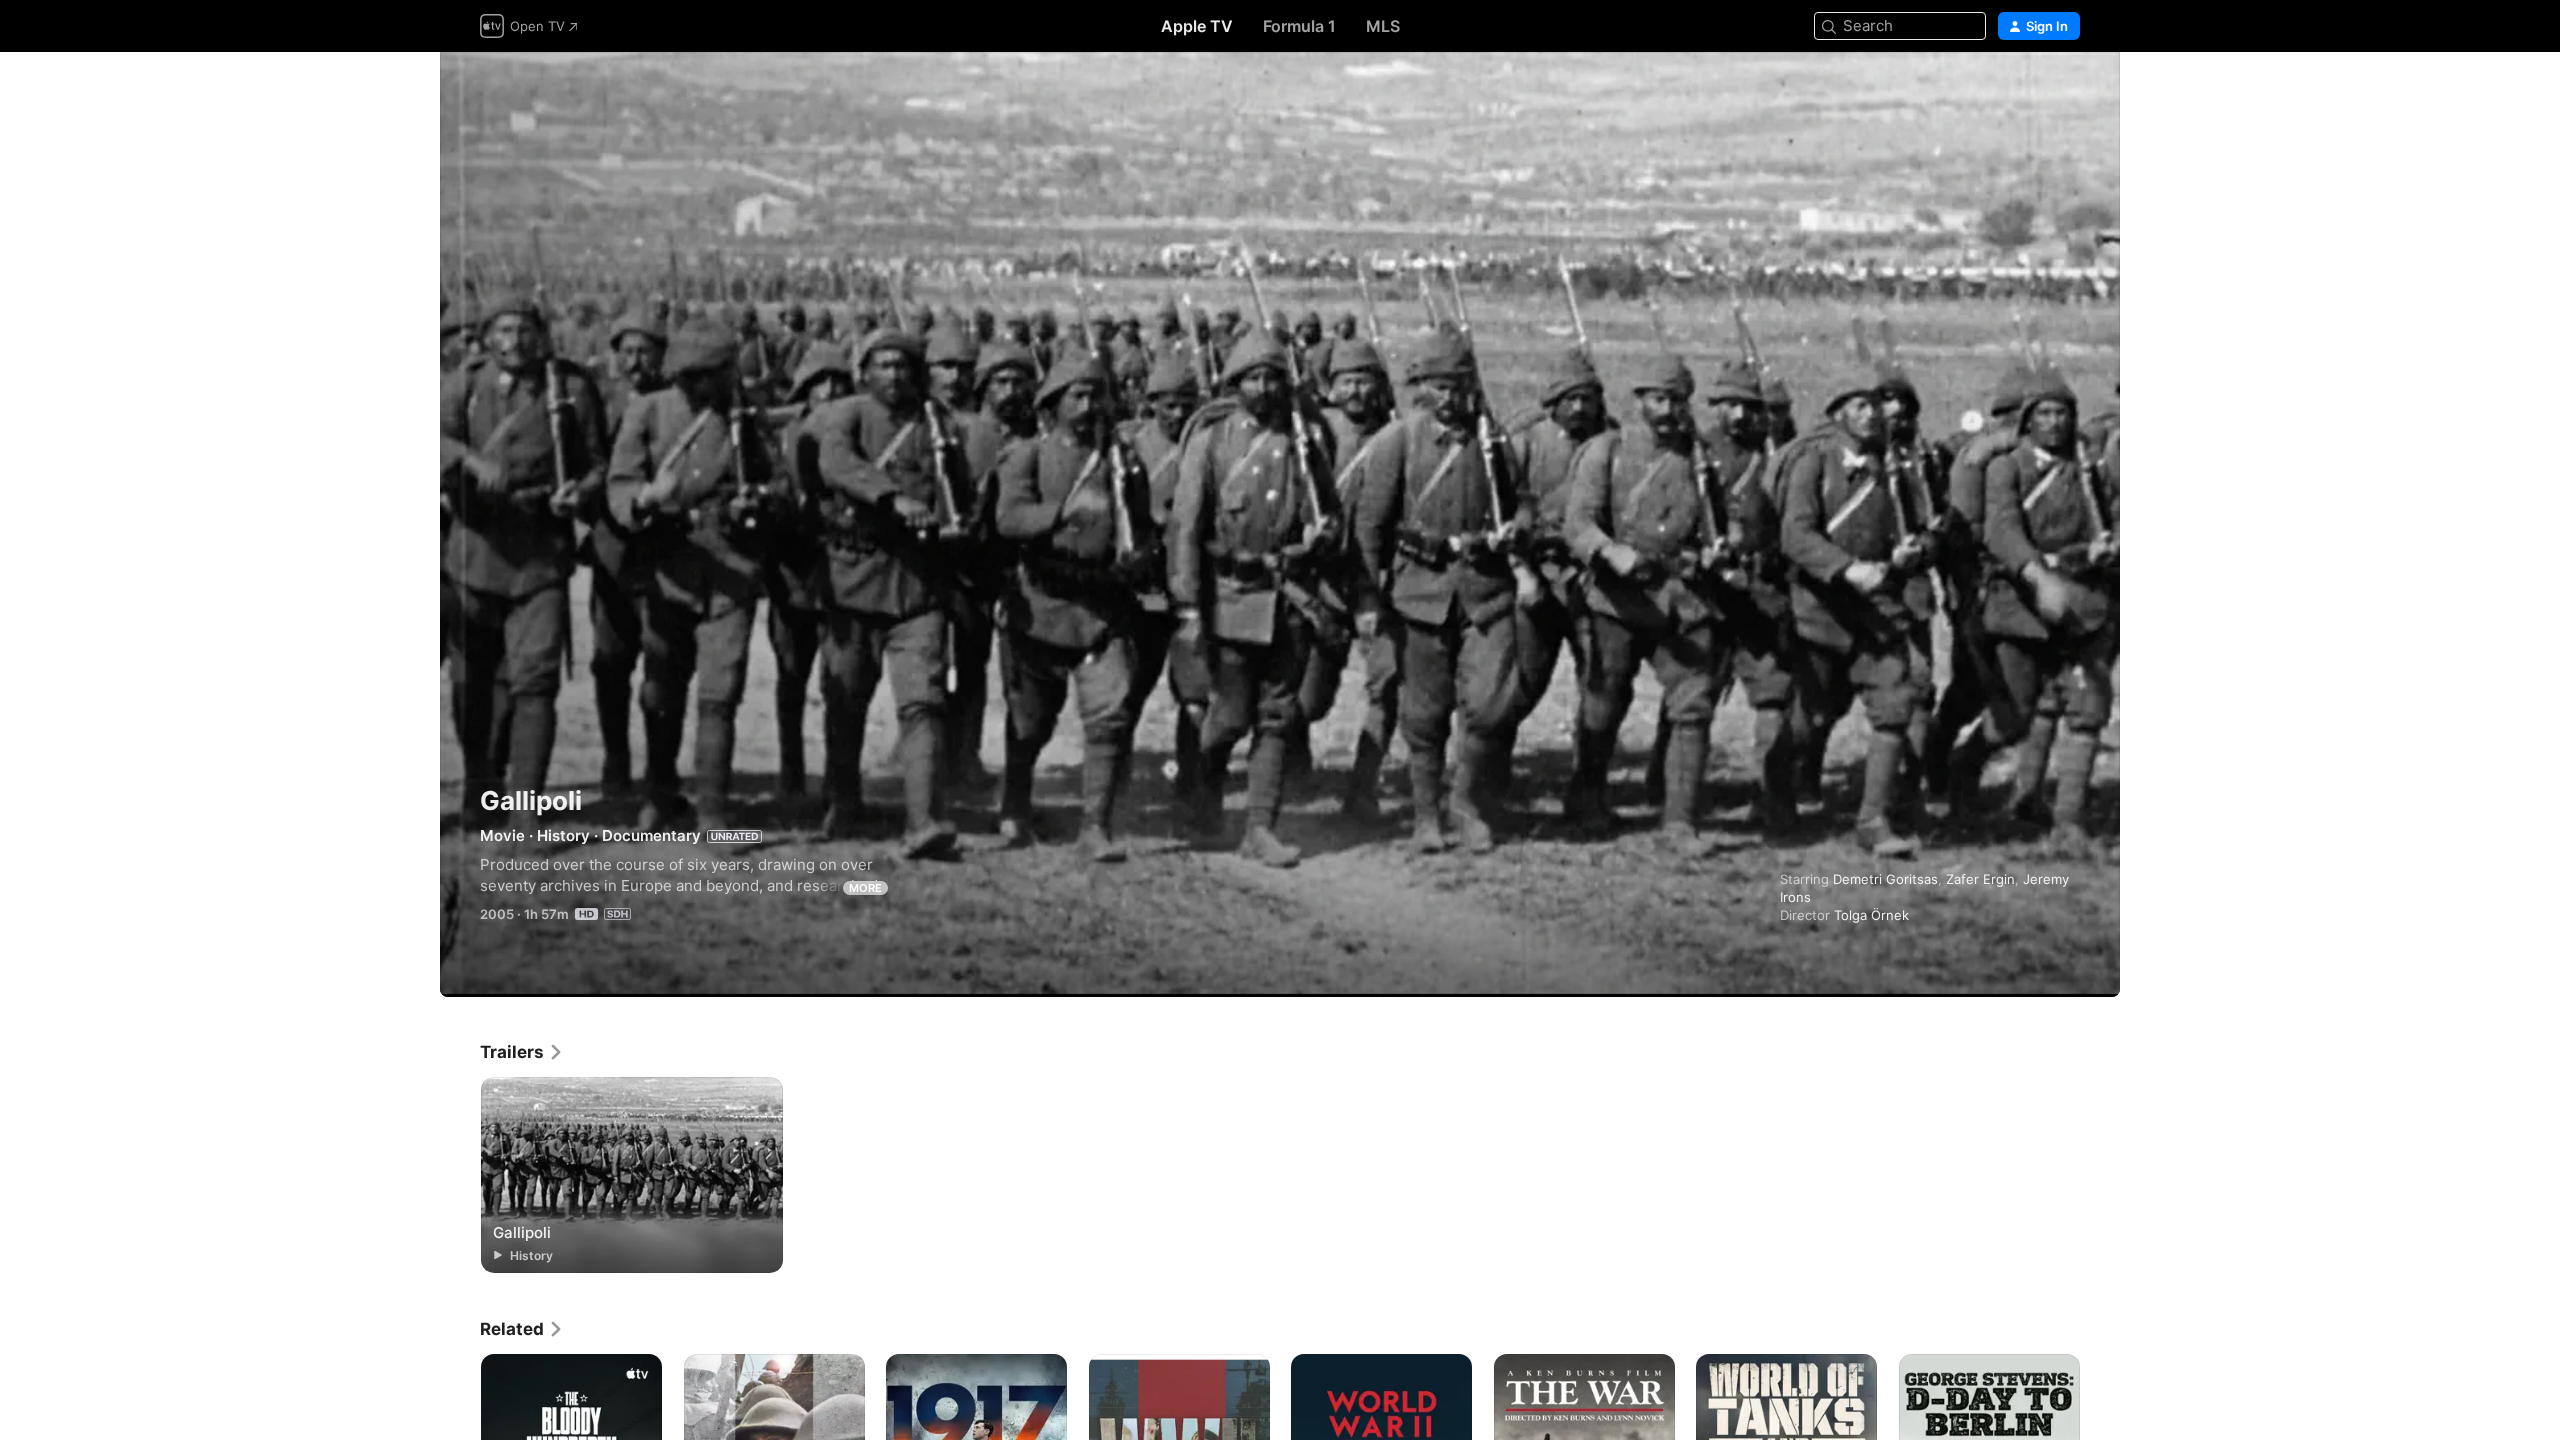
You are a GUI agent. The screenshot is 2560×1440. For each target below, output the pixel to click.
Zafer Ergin (1980, 879)
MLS (1383, 26)
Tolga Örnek (1871, 915)
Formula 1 (1299, 26)
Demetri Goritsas (1885, 879)
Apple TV (1197, 26)
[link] (522, 1052)
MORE (865, 888)
